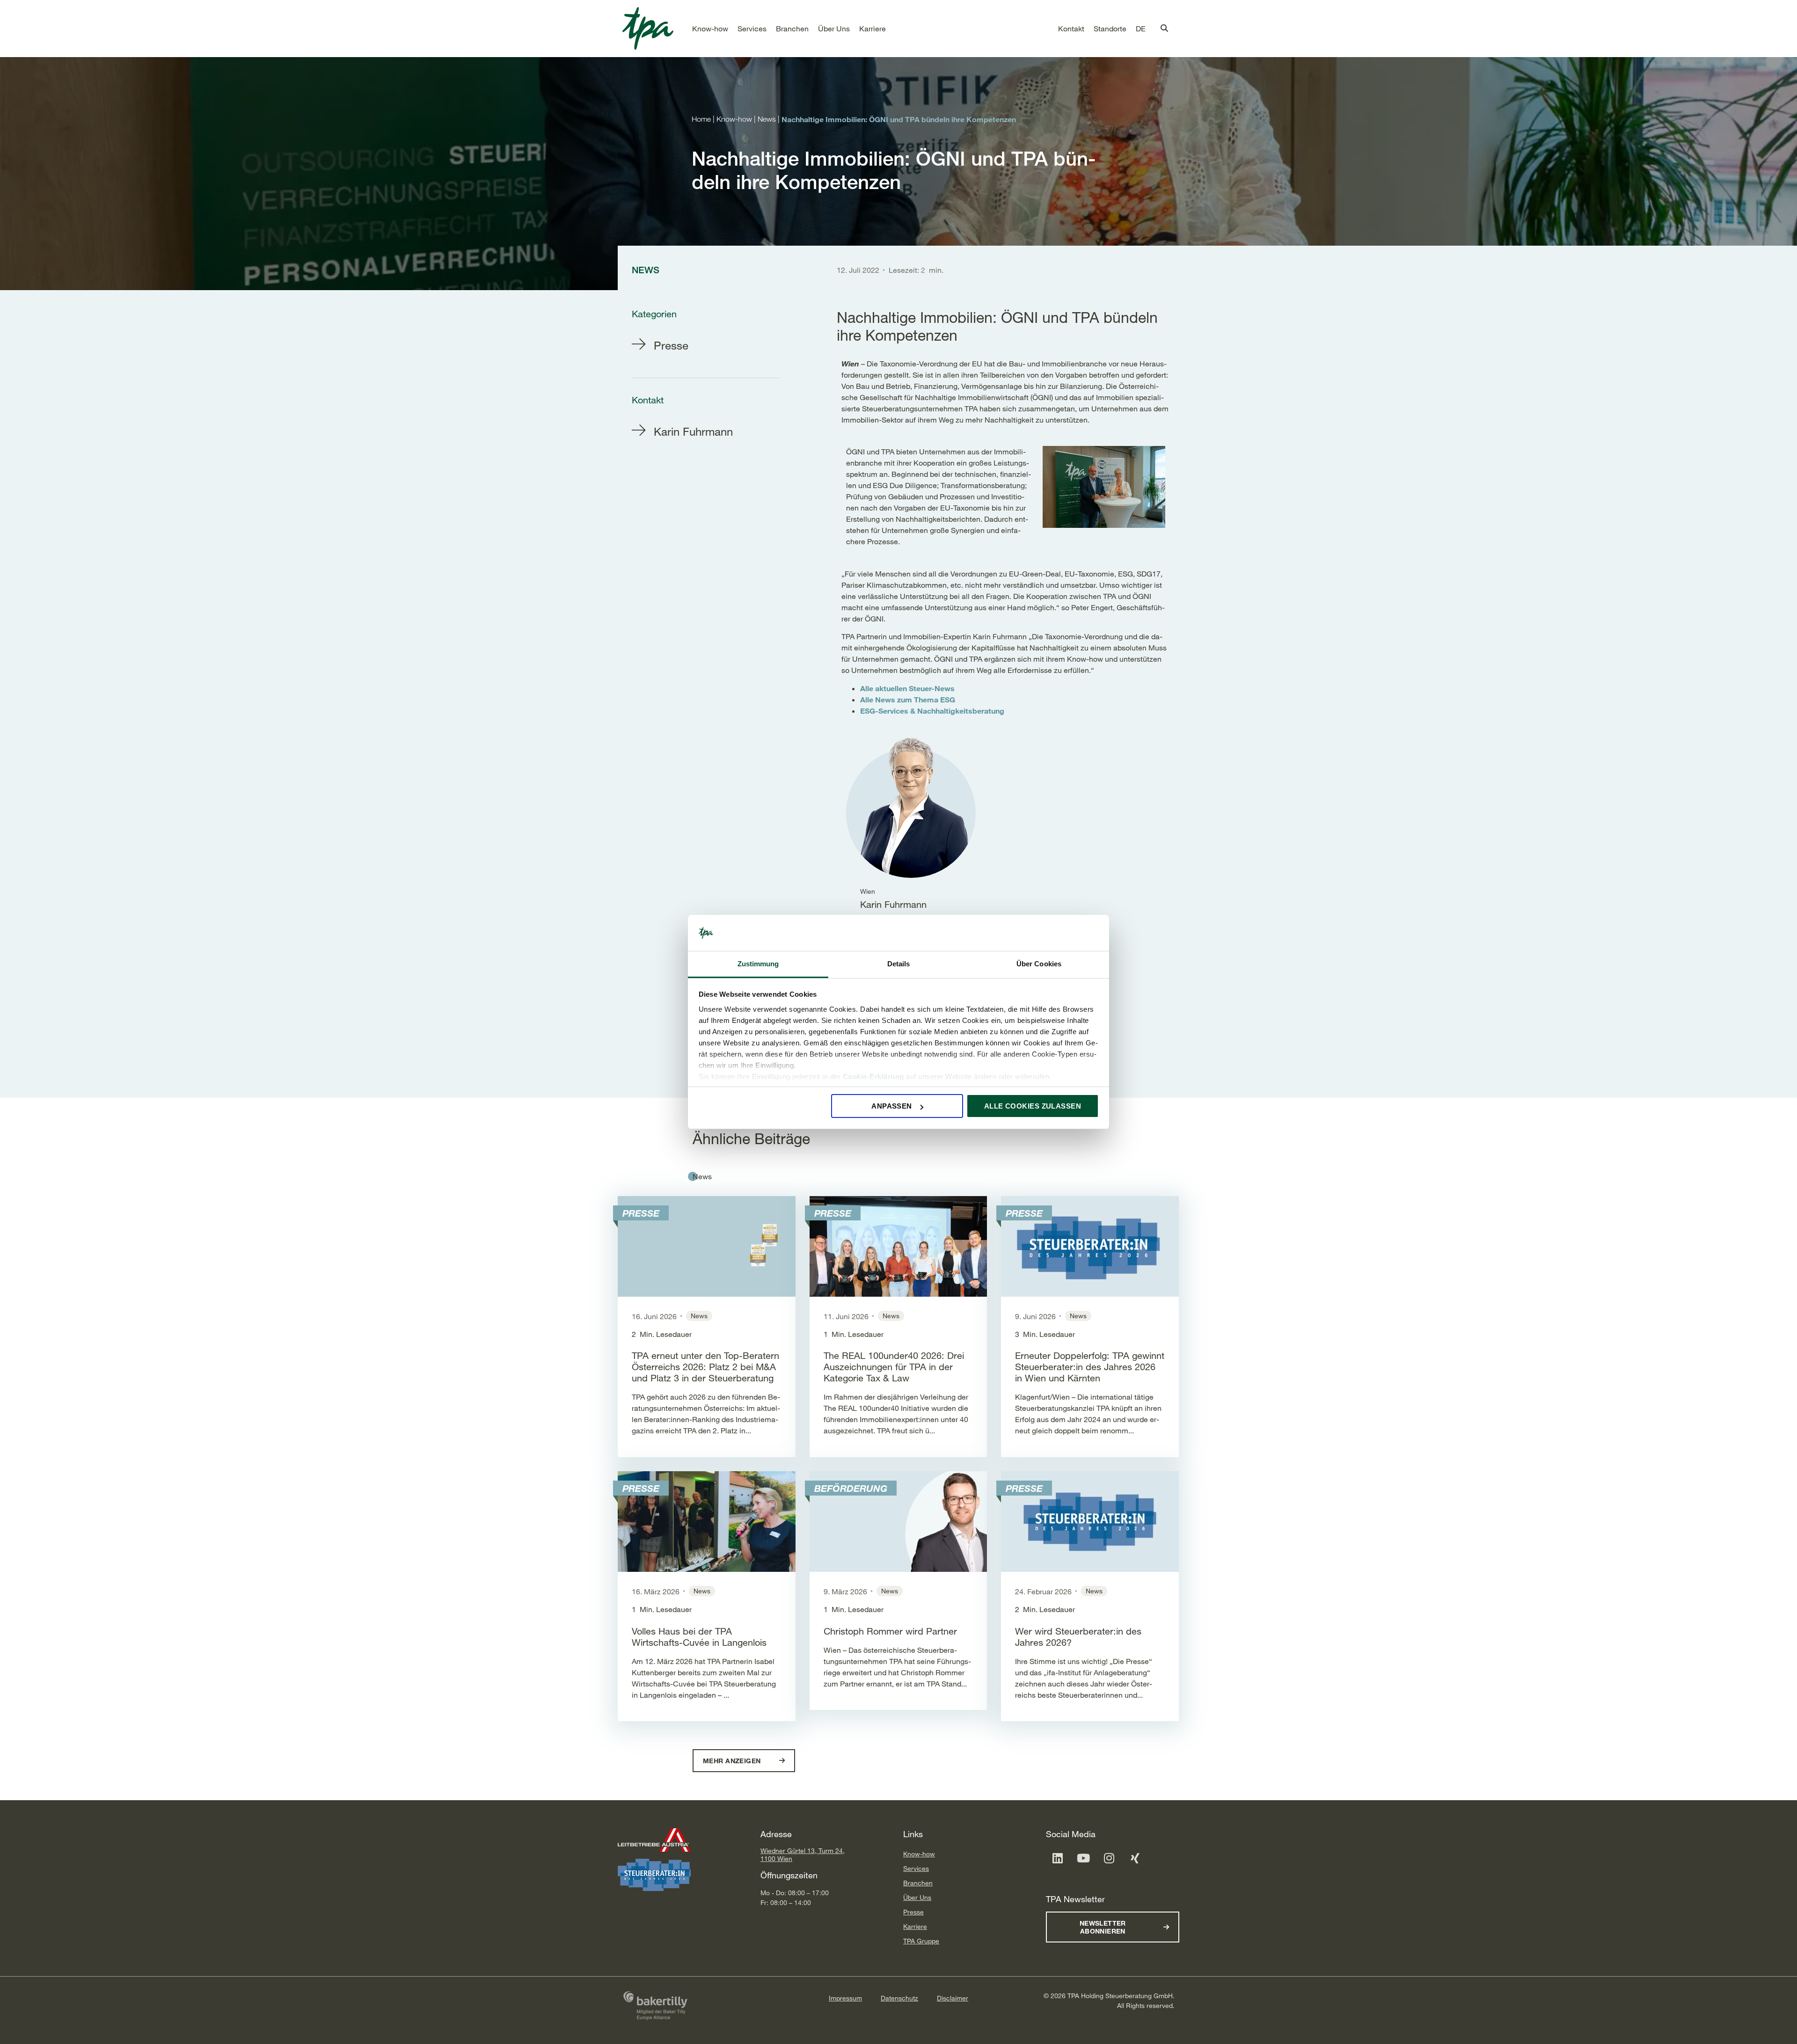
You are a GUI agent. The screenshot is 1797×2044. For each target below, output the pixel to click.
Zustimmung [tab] (758, 964)
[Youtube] (1083, 1858)
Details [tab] (899, 964)
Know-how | (737, 119)
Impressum (845, 1998)
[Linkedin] (1058, 1858)
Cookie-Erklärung (873, 1077)
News (702, 1176)
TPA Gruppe (921, 1941)
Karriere (915, 1926)
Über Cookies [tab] (1039, 964)
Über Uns (917, 1897)
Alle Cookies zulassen (1033, 1106)
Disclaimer (953, 1998)
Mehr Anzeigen (733, 1761)
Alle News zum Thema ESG (908, 699)
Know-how (919, 1854)
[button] (710, 29)
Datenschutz (899, 1998)
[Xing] (1135, 1858)
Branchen (918, 1883)
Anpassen (892, 1106)
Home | (704, 119)
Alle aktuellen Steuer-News (907, 688)
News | (770, 119)
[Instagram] (1109, 1858)
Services (916, 1868)
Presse (913, 1912)
